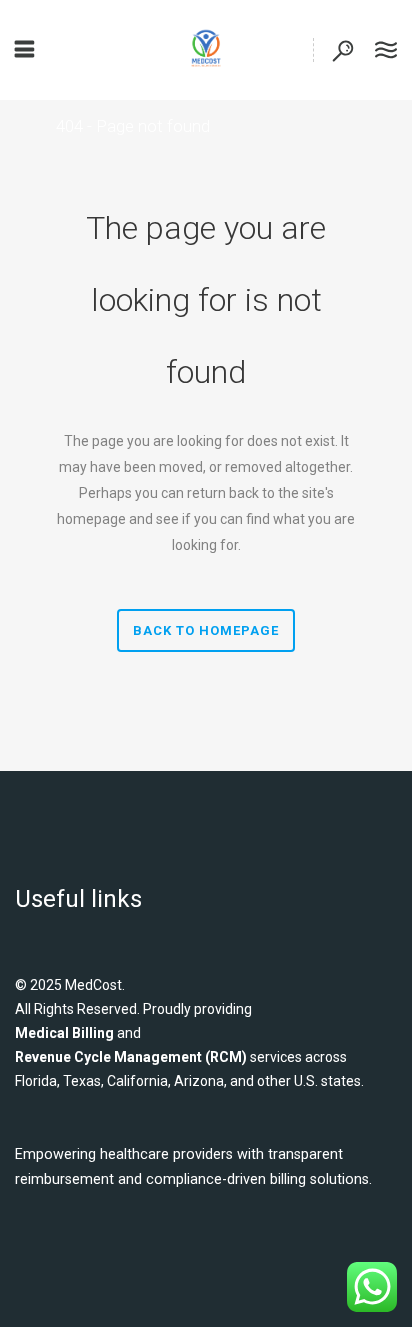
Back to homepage (206, 630)
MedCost (93, 985)
